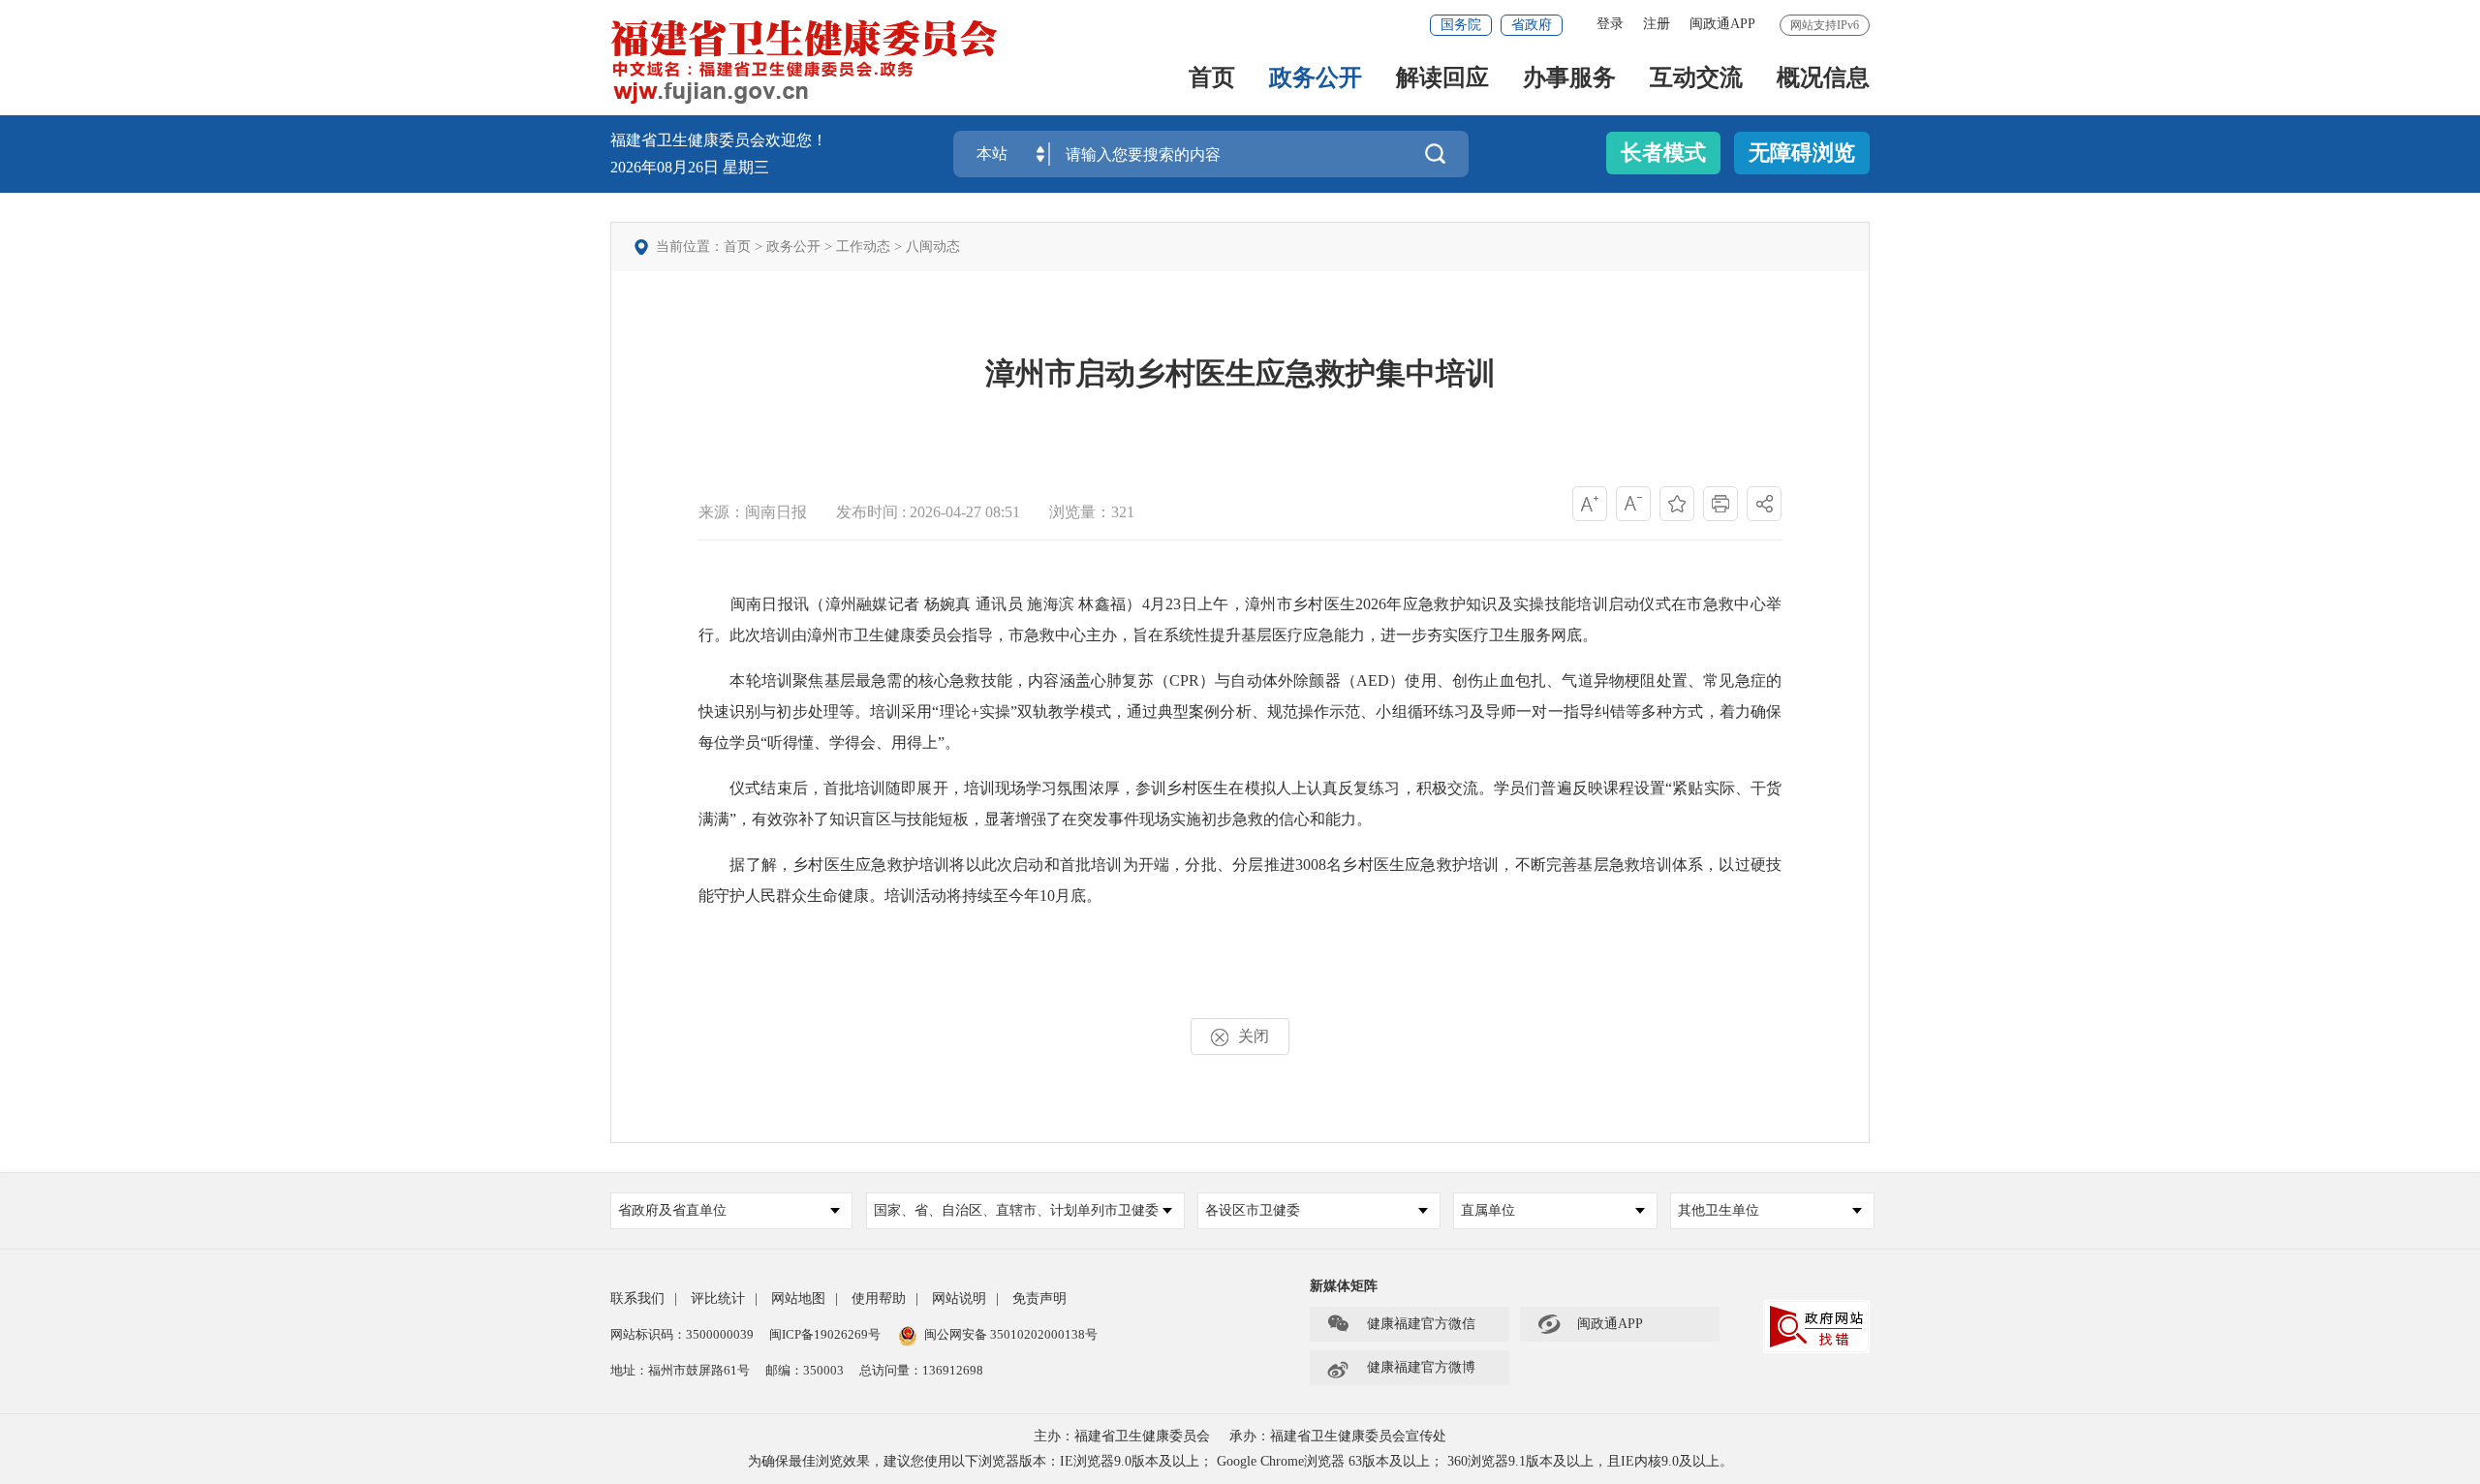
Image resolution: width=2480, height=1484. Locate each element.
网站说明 (959, 1298)
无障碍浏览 (1802, 153)
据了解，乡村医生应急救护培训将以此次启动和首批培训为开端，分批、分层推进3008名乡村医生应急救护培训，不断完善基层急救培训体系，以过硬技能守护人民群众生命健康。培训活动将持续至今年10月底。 (1240, 880)
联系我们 (637, 1298)
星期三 (746, 167)
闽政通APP (1722, 24)
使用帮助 (879, 1298)
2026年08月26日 (666, 167)
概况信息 (1823, 79)
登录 (1610, 24)
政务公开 (1316, 79)
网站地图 (798, 1298)
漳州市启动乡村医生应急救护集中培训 (1240, 373)
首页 (1212, 79)
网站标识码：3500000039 (682, 1334)
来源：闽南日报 (753, 512)
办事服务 (1569, 79)
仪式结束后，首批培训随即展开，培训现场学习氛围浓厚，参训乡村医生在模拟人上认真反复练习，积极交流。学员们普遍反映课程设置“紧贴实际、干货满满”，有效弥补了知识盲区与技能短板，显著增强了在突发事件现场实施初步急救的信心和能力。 (1240, 804)
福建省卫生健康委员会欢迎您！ (719, 140)
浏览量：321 (1092, 512)
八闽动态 (933, 247)
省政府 (1532, 25)
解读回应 (1442, 79)
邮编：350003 (805, 1370)
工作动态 (863, 247)
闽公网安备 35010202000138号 (1011, 1334)
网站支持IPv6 (1825, 25)
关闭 (1254, 1036)
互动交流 (1696, 79)
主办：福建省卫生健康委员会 (1122, 1436)
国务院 (1461, 25)
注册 (1657, 24)
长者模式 (1663, 153)
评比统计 (718, 1298)
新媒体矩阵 (1344, 1286)
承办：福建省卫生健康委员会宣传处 (1338, 1436)
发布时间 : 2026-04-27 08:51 (928, 512)
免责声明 (1039, 1298)
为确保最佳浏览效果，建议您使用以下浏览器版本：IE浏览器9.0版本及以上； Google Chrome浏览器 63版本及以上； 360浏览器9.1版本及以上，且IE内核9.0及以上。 (1240, 1461)
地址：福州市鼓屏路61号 (680, 1370)
